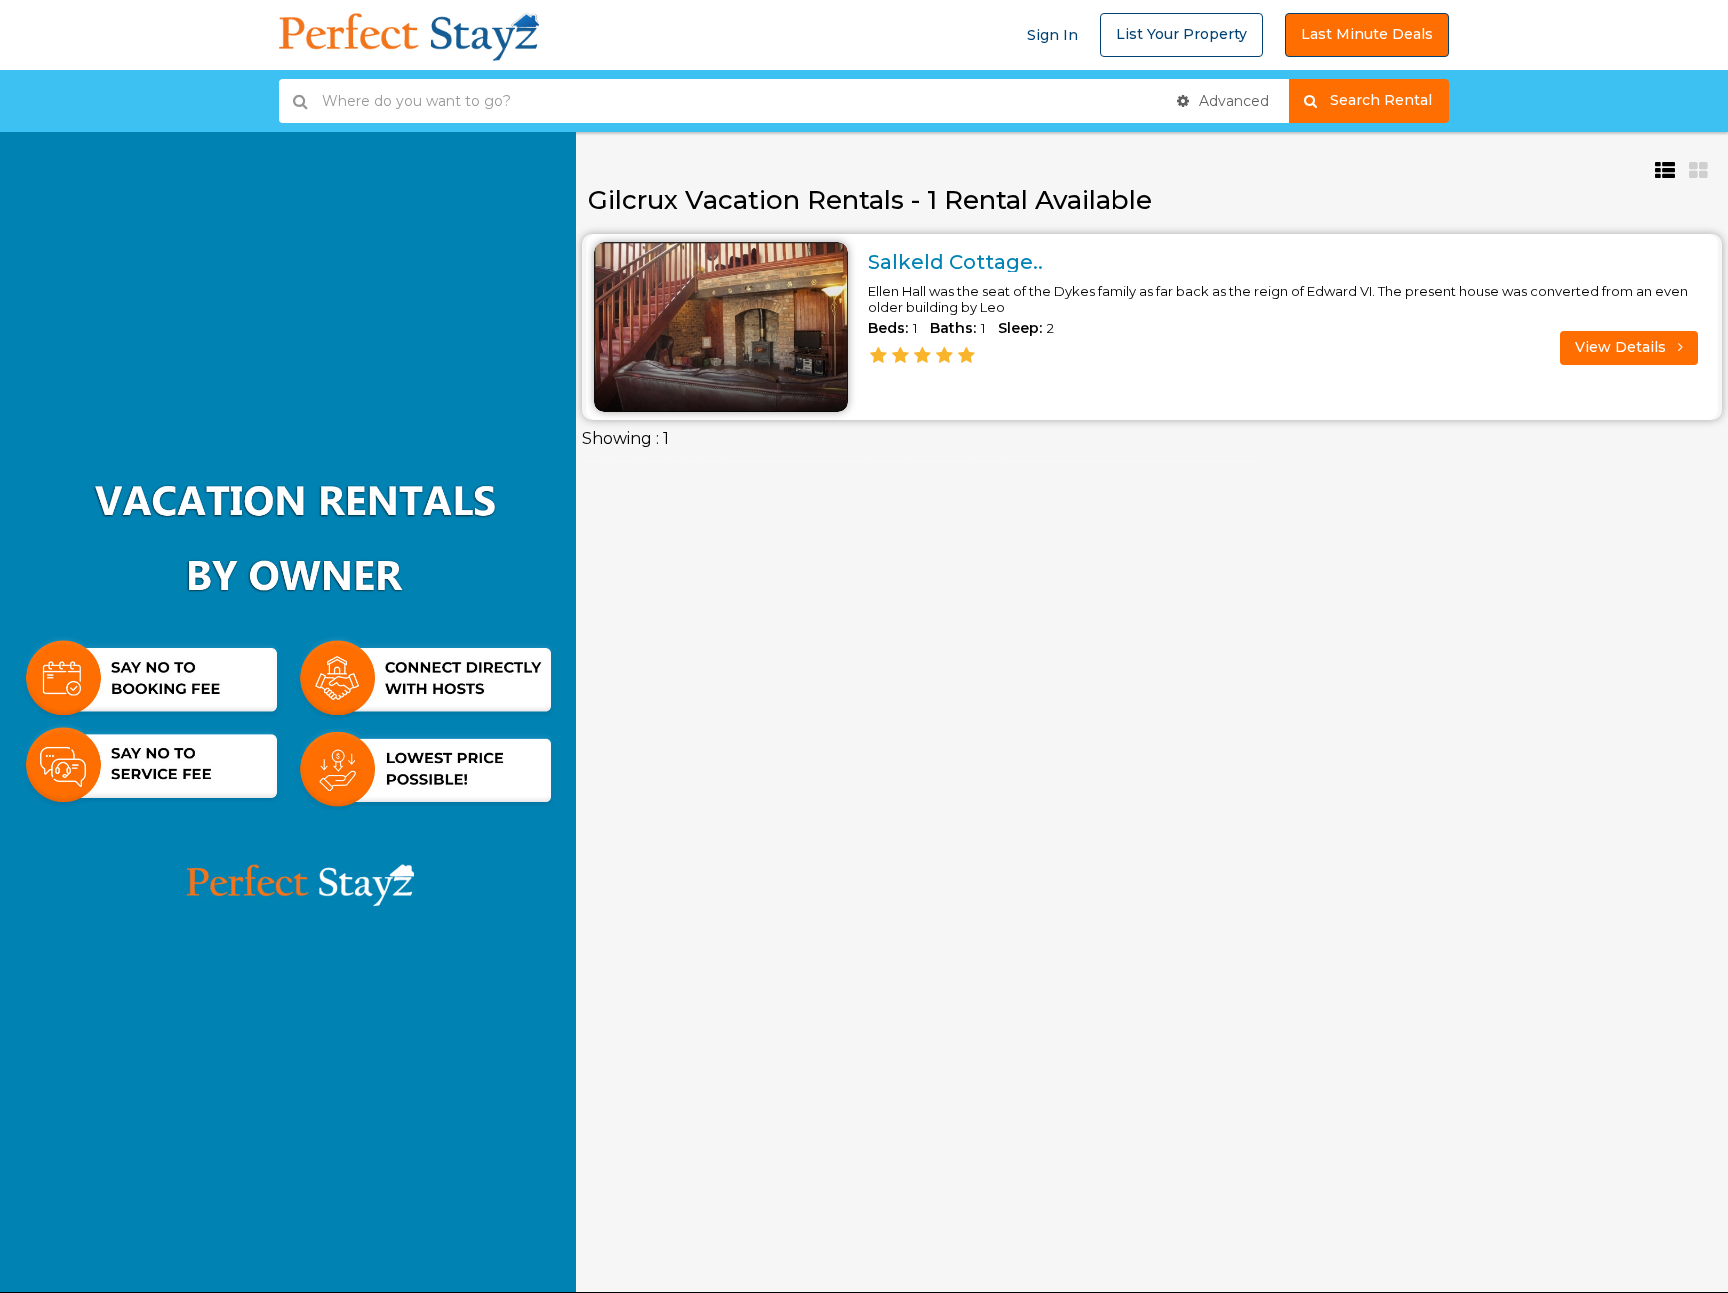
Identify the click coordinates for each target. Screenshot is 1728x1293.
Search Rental (1389, 100)
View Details (1622, 347)
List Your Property (1181, 34)
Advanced (1232, 101)
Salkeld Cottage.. (955, 262)
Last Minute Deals (1367, 34)
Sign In (1052, 35)
